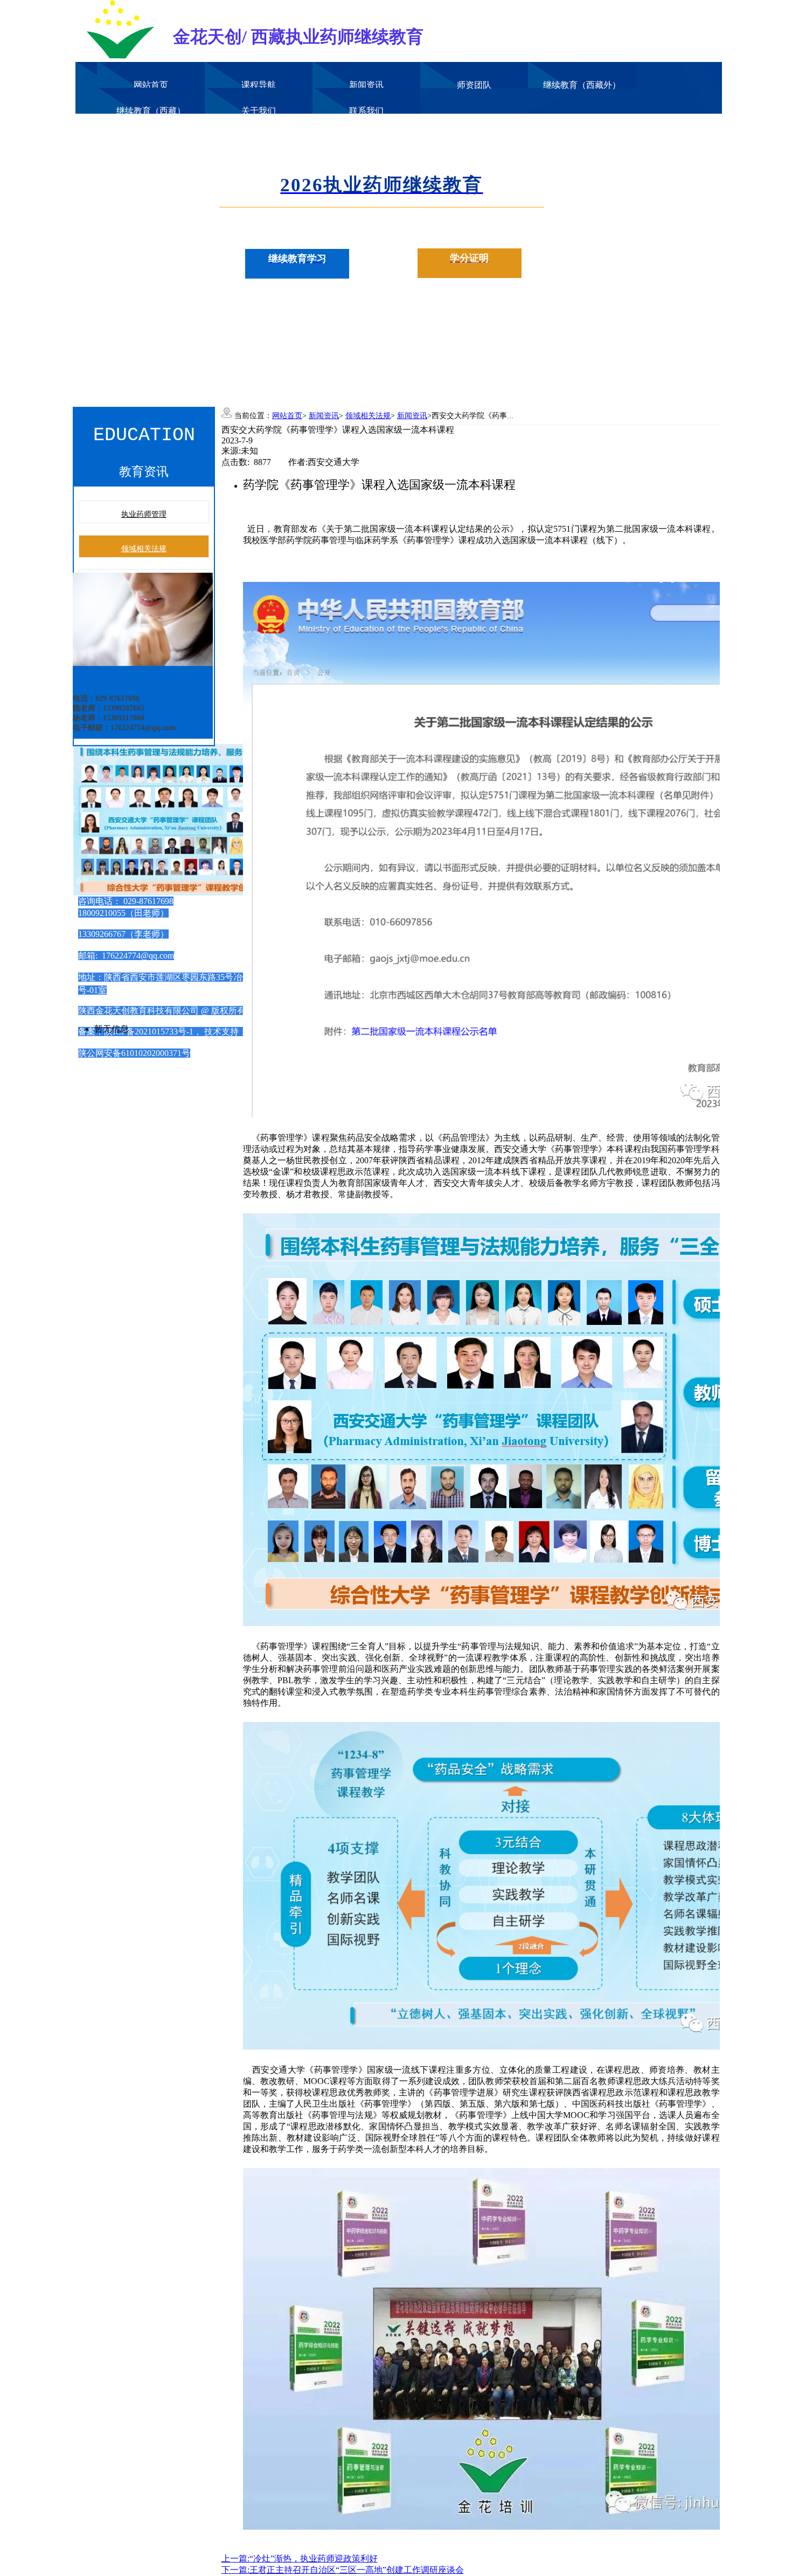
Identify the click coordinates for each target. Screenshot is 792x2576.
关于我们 (259, 111)
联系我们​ (366, 111)
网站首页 (151, 85)
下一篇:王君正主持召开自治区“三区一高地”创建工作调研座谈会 (343, 2570)
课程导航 (259, 85)
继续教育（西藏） (151, 111)
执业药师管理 (144, 514)
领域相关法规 (144, 549)
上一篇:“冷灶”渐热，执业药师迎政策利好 (300, 2558)
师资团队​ (474, 85)
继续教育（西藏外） (582, 85)
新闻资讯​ (366, 85)
